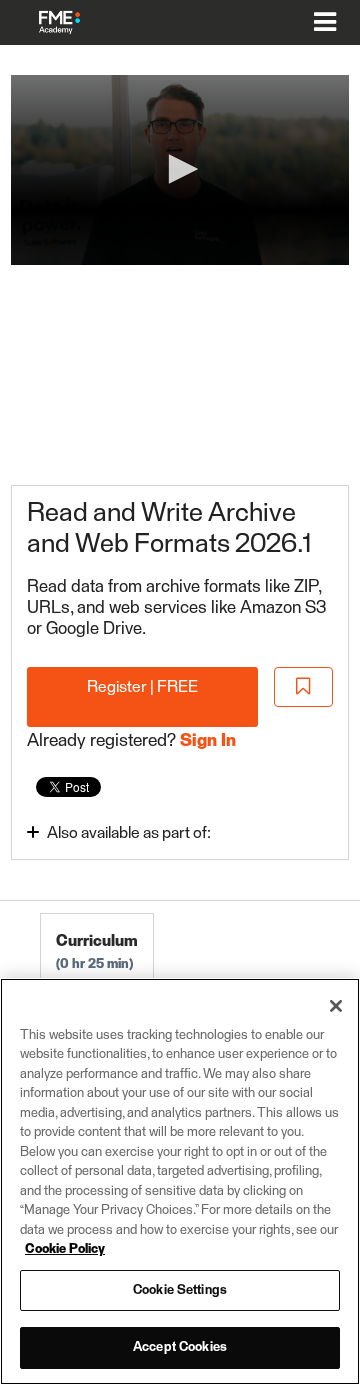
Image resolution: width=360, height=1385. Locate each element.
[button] (180, 169)
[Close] (336, 1006)
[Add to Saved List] (304, 687)
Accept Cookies (180, 1347)
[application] (180, 170)
